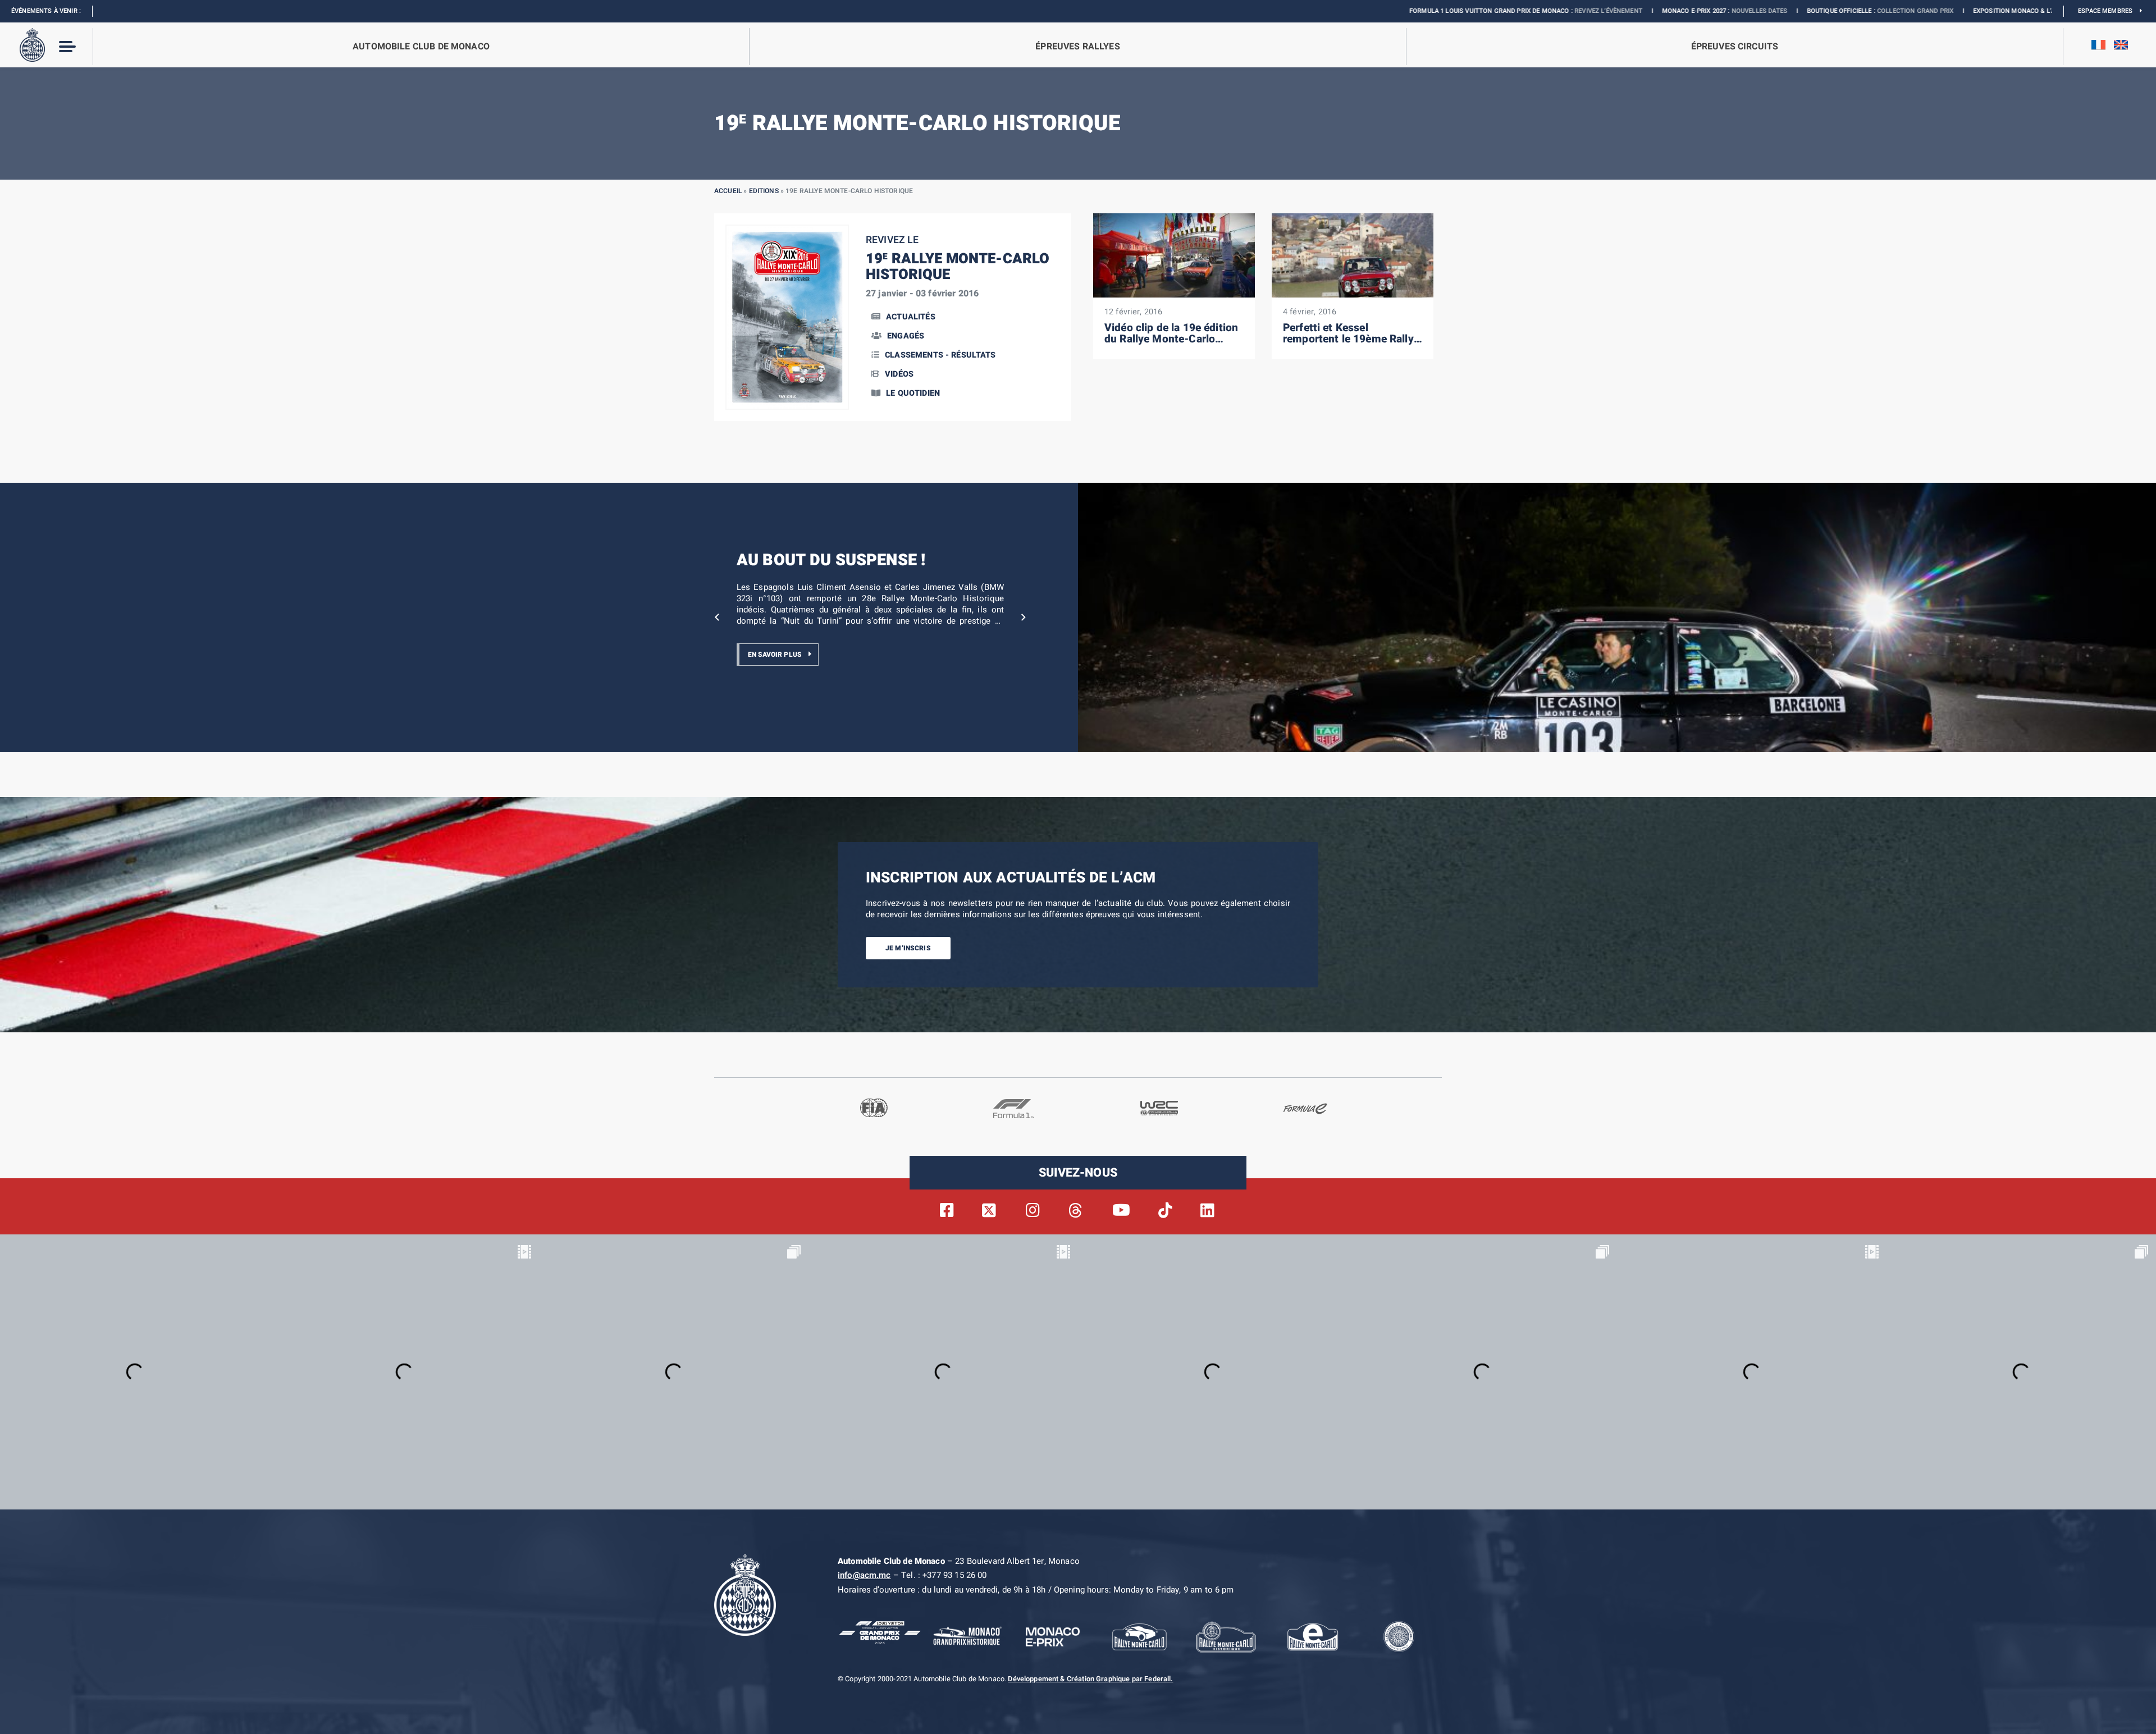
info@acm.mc (864, 1575)
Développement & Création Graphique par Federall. (1090, 1679)
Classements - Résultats (940, 355)
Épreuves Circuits (1735, 47)
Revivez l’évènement (1416, 11)
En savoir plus (775, 655)
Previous (717, 617)
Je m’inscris (908, 948)
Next (1024, 617)
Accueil (728, 191)
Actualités (911, 317)
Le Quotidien (913, 393)
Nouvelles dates (1567, 11)
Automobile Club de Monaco (421, 47)
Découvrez (1922, 11)
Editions (764, 191)
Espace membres (2109, 11)
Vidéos (899, 374)
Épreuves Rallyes (1077, 47)
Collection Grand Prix (1723, 11)
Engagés (906, 336)
